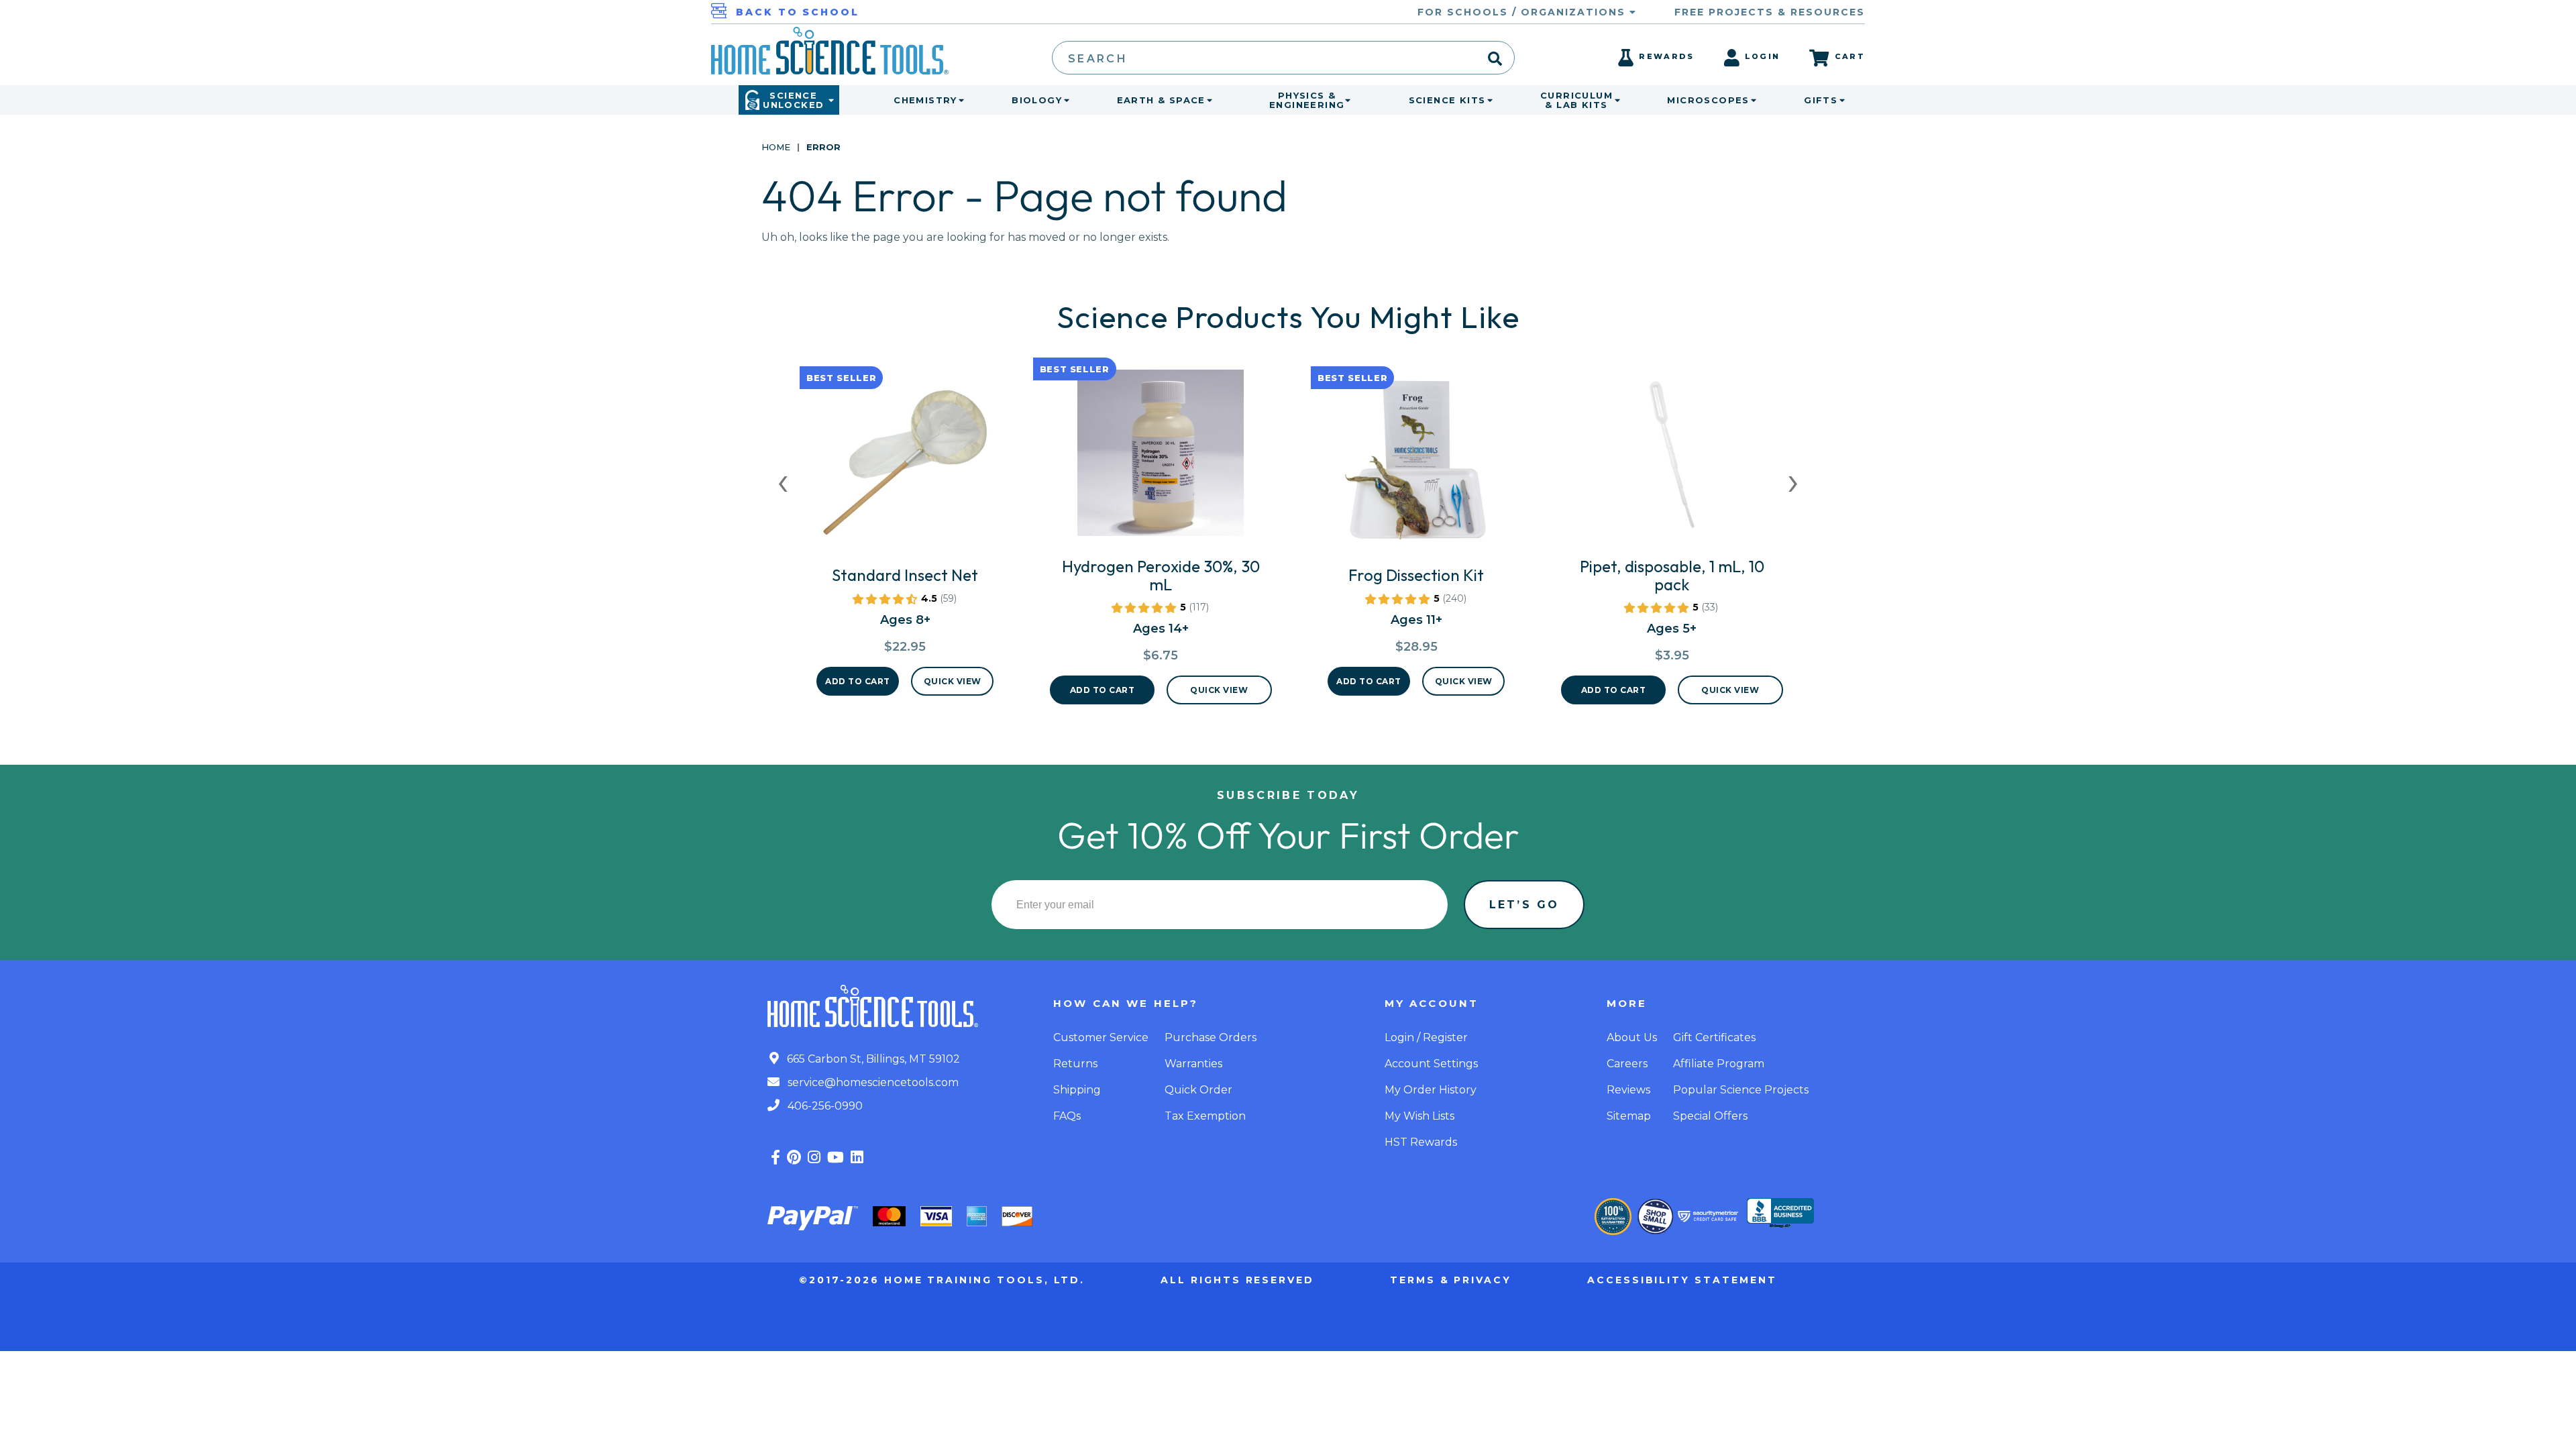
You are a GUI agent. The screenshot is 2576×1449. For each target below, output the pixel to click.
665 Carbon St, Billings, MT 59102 (872, 1059)
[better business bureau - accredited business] (1780, 1214)
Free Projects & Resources (1770, 12)
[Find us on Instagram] (814, 1158)
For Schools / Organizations (1523, 12)
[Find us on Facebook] (775, 1158)
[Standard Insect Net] (905, 467)
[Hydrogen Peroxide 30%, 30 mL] (1161, 458)
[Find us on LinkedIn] (857, 1158)
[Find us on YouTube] (836, 1158)
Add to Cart (858, 681)
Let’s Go (1524, 905)
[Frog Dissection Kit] (1416, 467)
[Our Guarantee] (1613, 1217)
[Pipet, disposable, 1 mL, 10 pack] (1672, 458)
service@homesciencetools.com (872, 1082)
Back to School (798, 12)
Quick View (953, 681)
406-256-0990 (824, 1106)
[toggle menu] (959, 100)
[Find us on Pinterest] (794, 1158)
